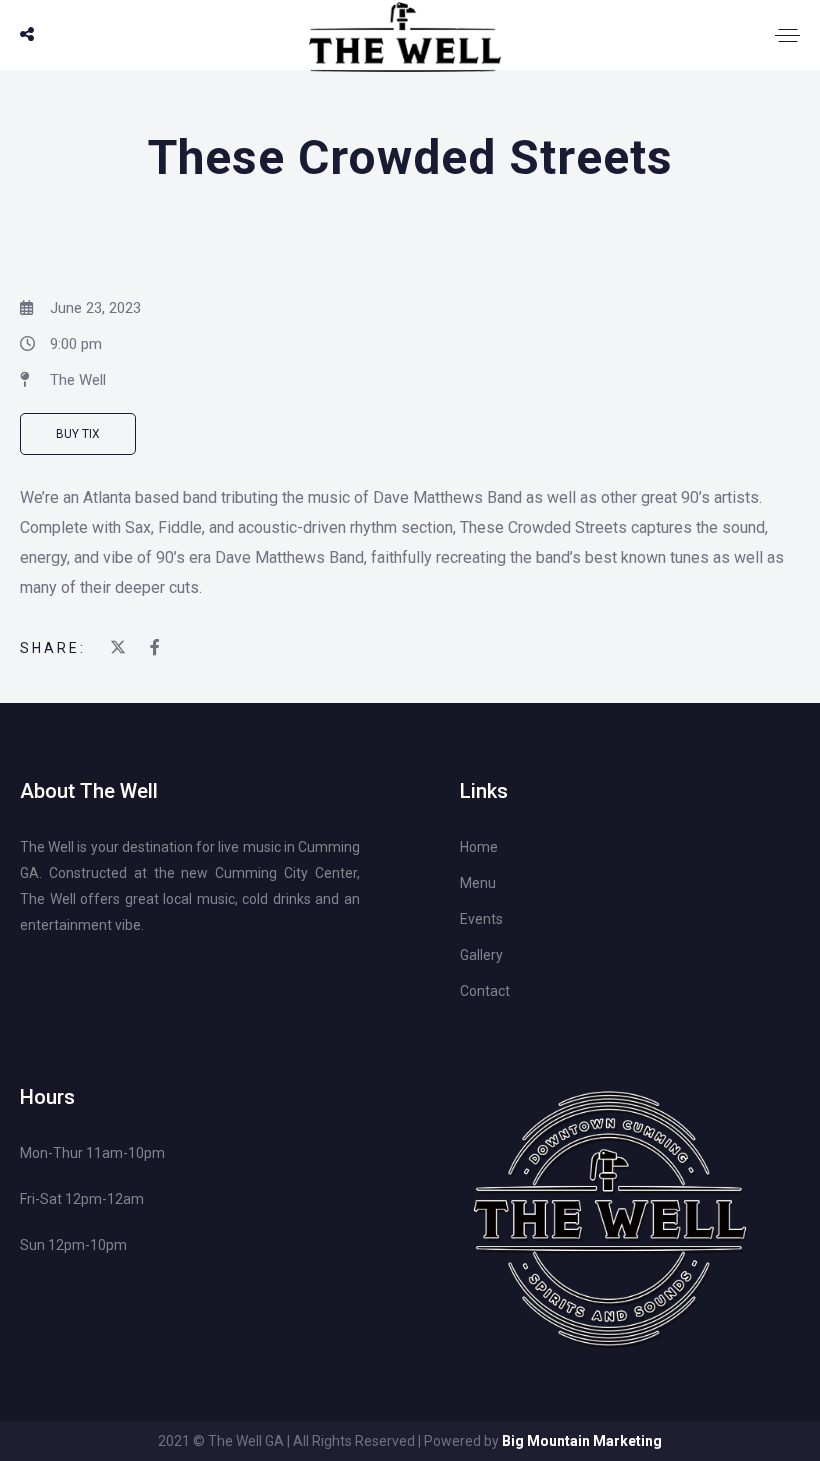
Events (481, 919)
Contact (485, 991)
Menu (478, 883)
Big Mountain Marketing (582, 1441)
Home (479, 847)
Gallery (481, 955)
